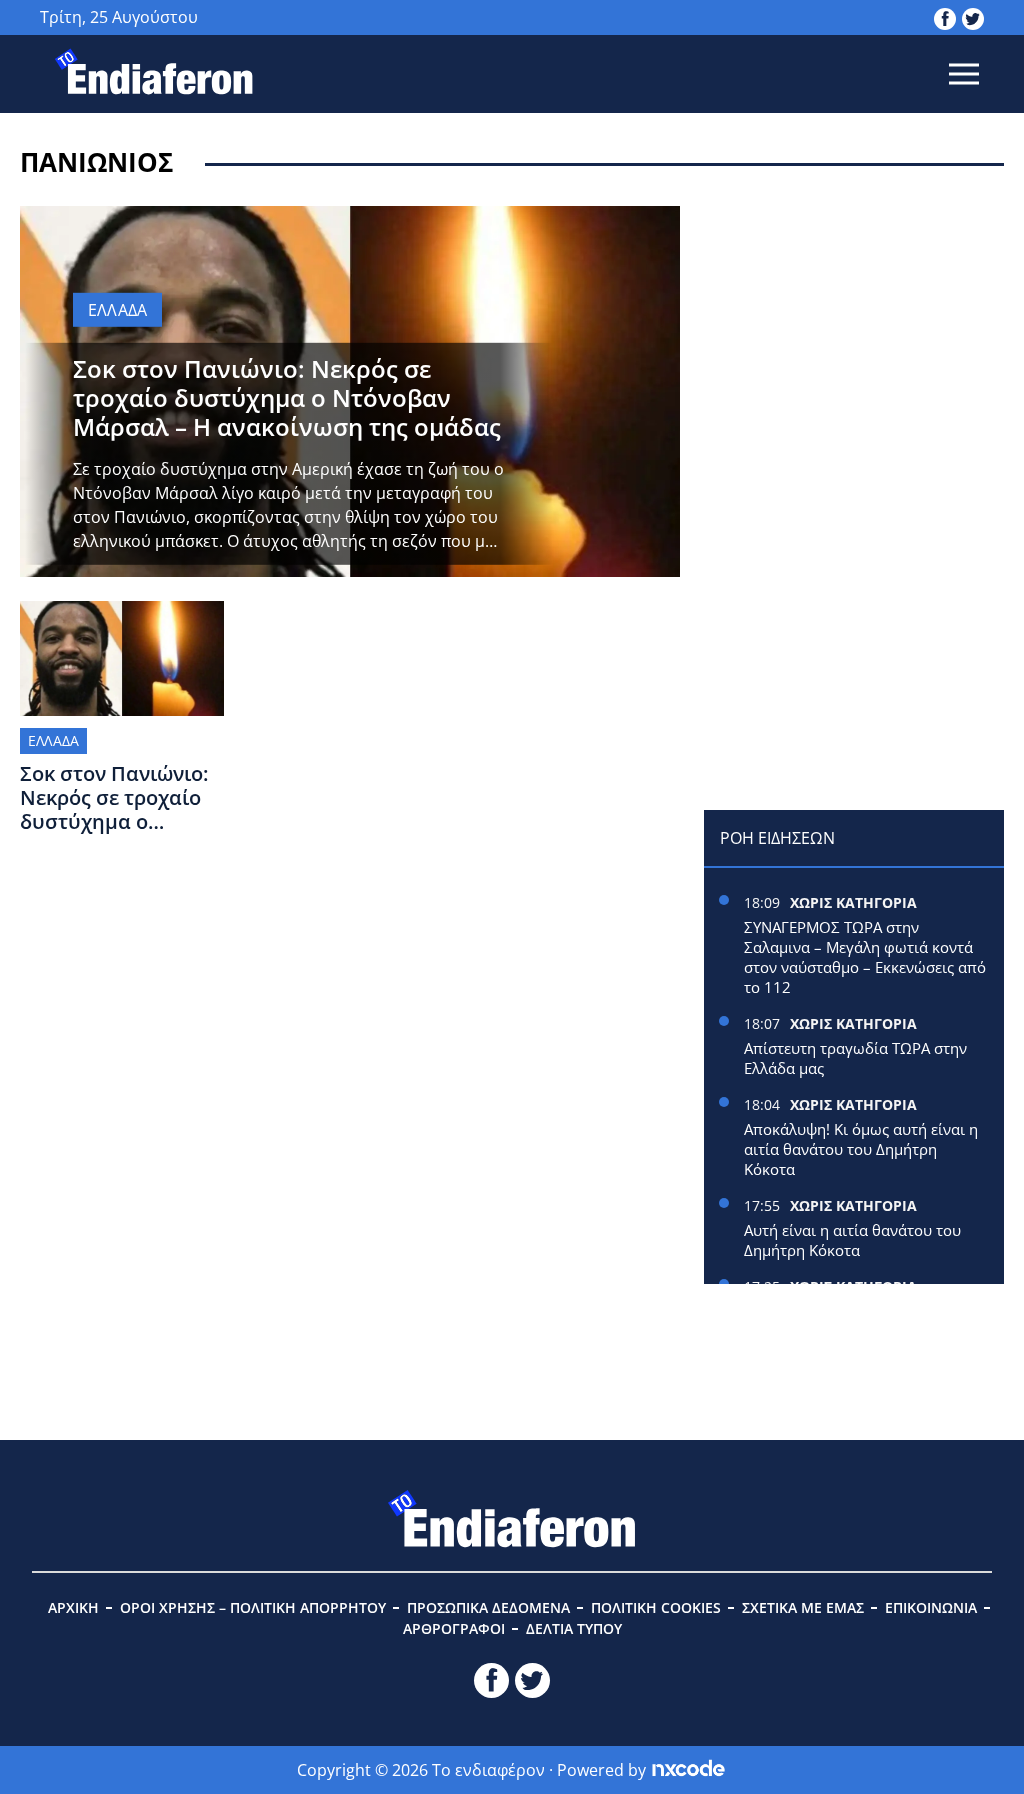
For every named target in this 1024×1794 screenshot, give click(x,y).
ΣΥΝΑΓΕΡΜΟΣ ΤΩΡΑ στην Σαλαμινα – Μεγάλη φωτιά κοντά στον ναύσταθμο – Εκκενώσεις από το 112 (865, 957)
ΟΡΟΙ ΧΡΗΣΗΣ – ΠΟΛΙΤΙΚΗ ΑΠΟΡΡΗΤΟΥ (253, 1607)
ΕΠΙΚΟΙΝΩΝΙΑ (931, 1607)
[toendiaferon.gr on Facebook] (945, 17)
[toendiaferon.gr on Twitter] (973, 17)
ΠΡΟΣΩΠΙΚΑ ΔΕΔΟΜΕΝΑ (488, 1607)
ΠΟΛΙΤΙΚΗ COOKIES (656, 1607)
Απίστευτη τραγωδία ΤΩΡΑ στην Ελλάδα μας (855, 1058)
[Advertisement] (854, 331)
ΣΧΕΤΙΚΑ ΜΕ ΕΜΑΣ (803, 1607)
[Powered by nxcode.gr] (688, 1770)
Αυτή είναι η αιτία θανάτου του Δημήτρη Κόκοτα (852, 1240)
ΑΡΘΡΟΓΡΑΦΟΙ (454, 1628)
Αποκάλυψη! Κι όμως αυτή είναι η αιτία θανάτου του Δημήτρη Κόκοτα (861, 1149)
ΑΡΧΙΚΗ (73, 1607)
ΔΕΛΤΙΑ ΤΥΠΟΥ (574, 1628)
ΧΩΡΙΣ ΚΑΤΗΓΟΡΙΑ (853, 902)
